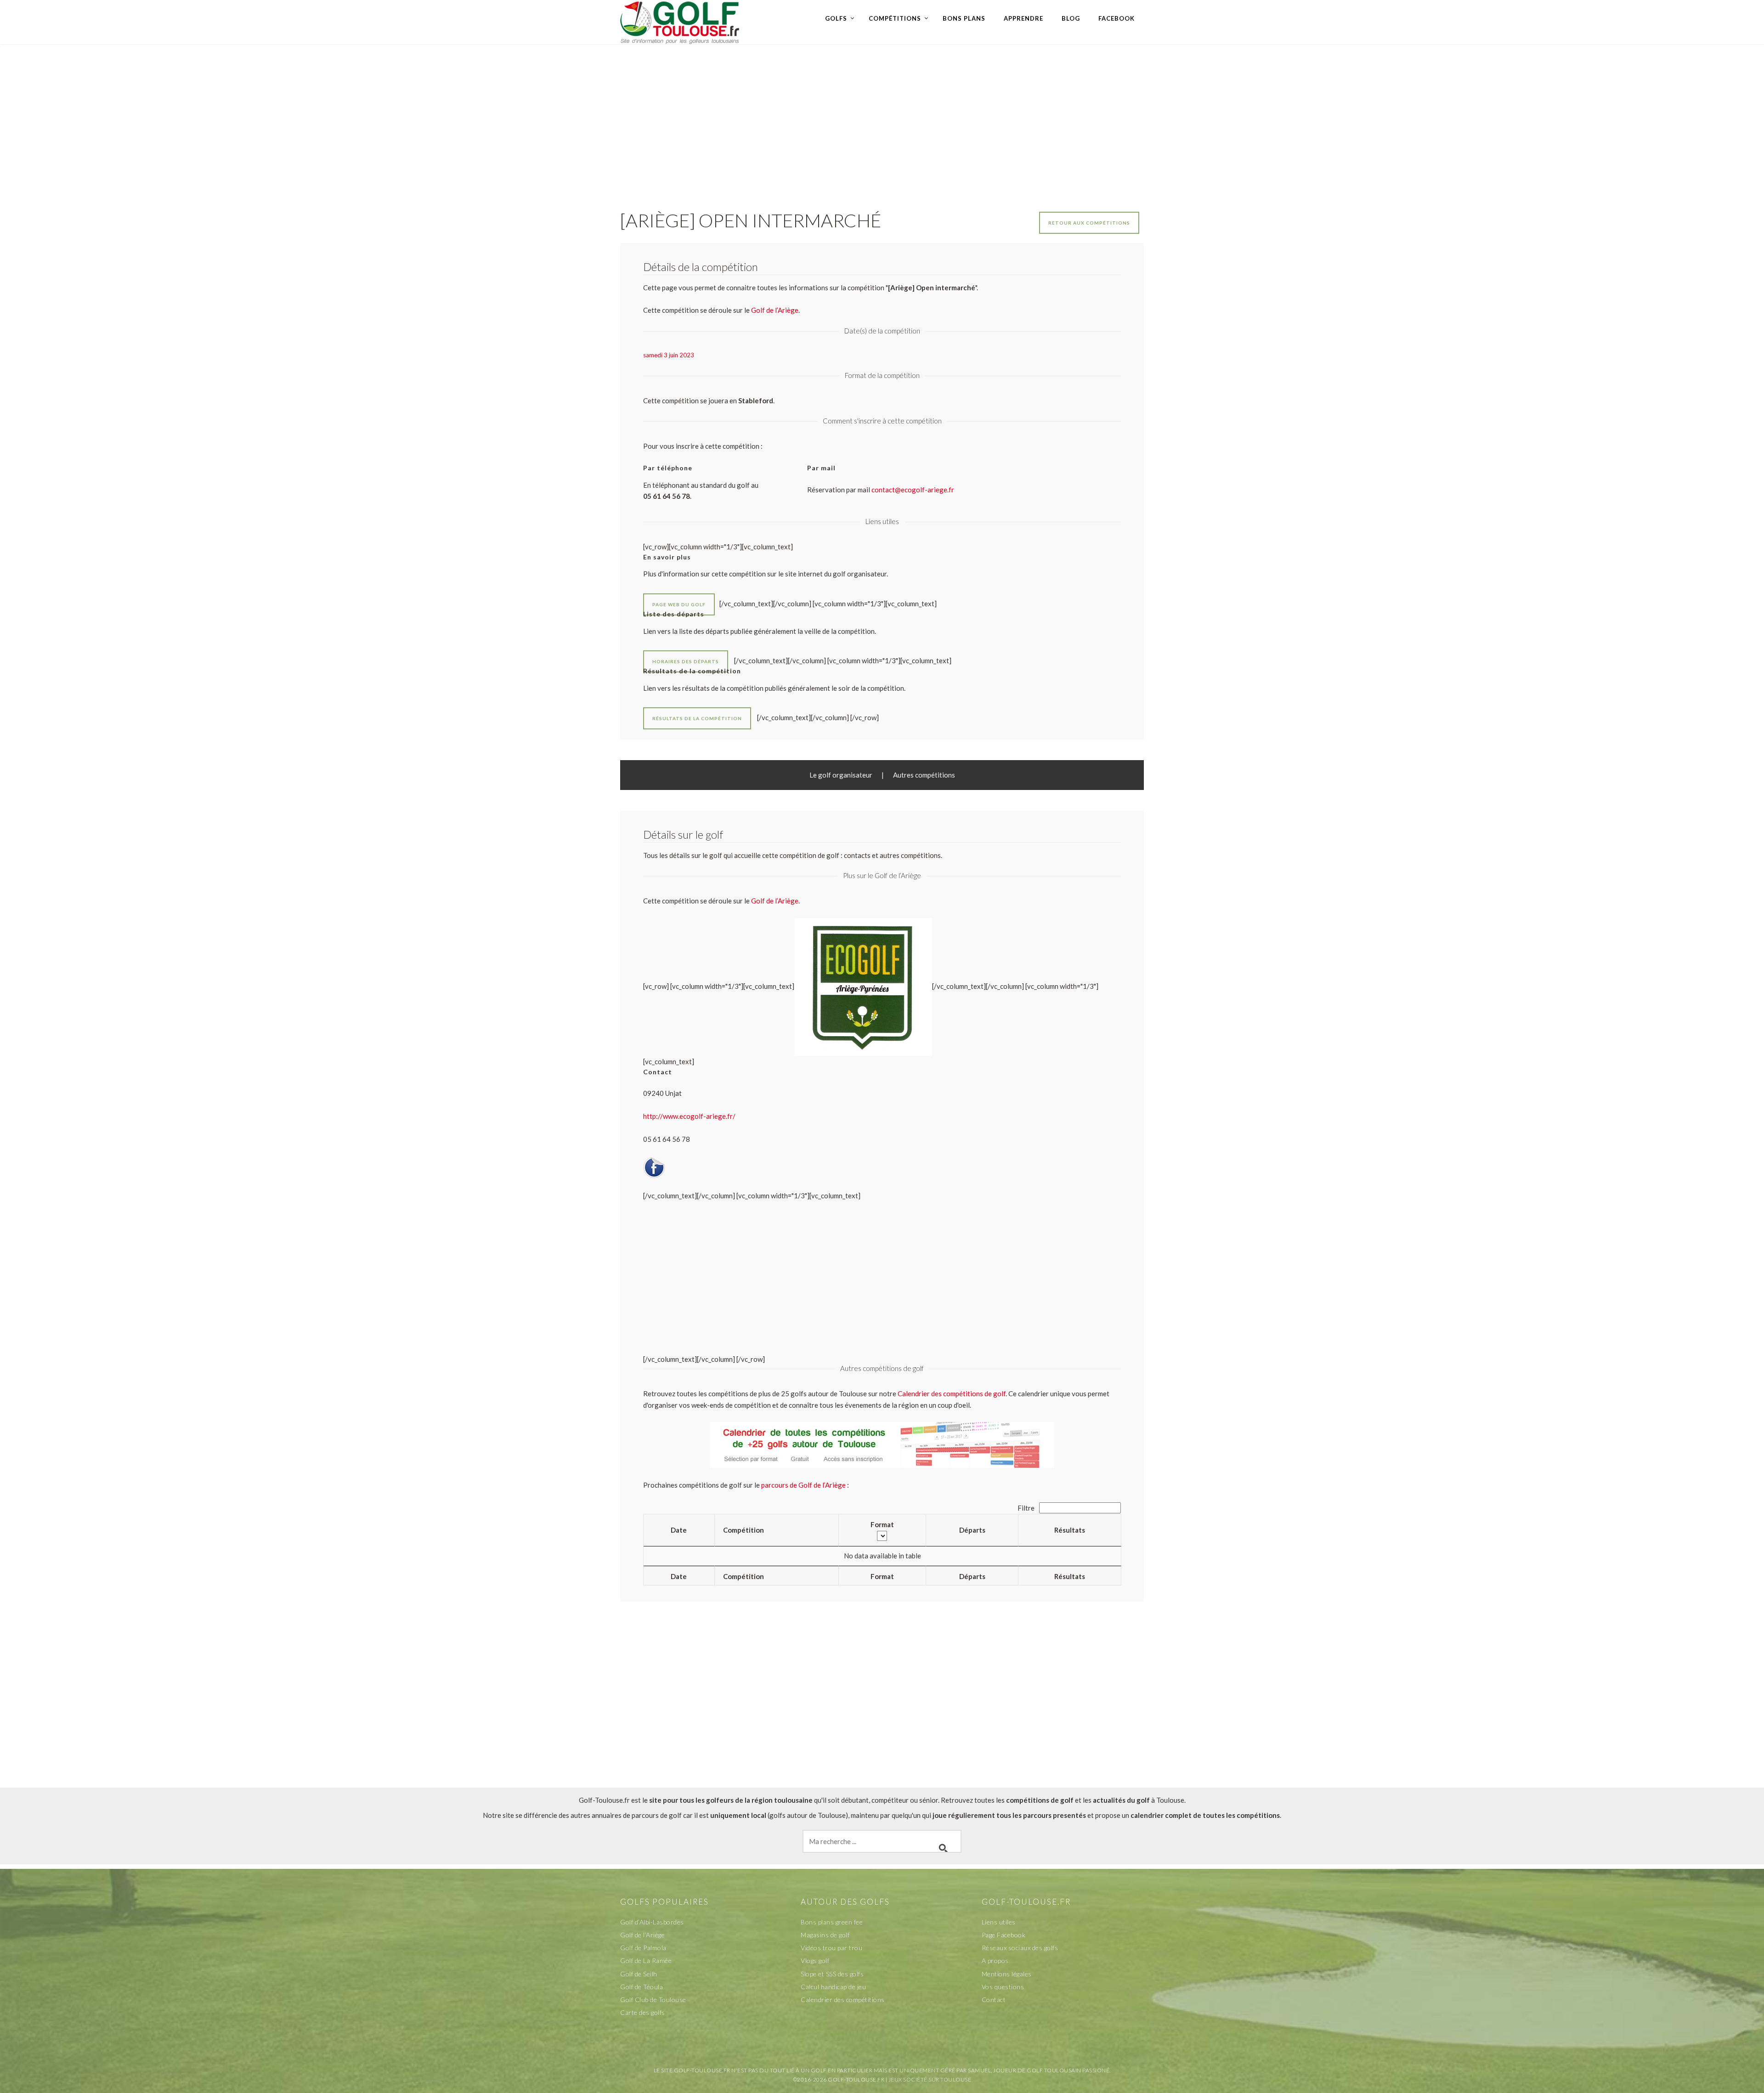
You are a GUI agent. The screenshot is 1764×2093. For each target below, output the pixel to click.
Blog (1071, 18)
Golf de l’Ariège (775, 901)
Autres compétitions (924, 775)
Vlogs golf (815, 1960)
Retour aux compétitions (1089, 223)
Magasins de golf (825, 1935)
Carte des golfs (643, 2012)
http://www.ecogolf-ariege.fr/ (689, 1116)
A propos (995, 1960)
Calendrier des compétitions (843, 2000)
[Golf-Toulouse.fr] (680, 22)
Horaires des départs (686, 661)
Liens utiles (999, 1922)
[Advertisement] (882, 118)
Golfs (836, 18)
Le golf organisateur (841, 775)
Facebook (1117, 18)
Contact (994, 2000)
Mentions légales (1007, 1974)
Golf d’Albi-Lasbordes (652, 1922)
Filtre (1027, 1508)
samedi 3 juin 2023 (669, 355)
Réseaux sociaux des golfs (1020, 1948)
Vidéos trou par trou (831, 1948)
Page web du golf (679, 604)
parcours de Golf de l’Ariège (803, 1485)
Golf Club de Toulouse (653, 2000)
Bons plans (964, 18)
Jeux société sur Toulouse (930, 2079)
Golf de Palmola (643, 1948)
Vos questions (1003, 1987)
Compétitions (895, 18)
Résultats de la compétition (697, 718)
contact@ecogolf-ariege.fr (913, 490)
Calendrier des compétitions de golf (952, 1393)
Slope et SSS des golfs (832, 1974)
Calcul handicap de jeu (833, 1987)
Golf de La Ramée (646, 1960)
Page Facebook (1004, 1935)
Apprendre (1023, 18)
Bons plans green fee (832, 1922)
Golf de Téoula (642, 1987)
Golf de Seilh (639, 1974)
